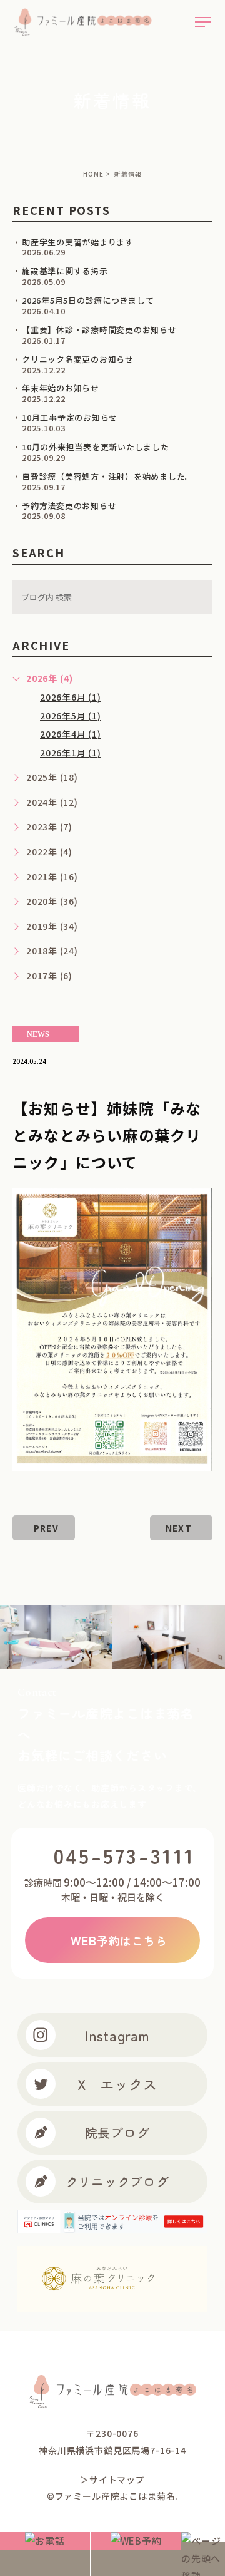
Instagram (117, 2035)
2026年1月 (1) (70, 753)
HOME (93, 174)
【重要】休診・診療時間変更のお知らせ (99, 330)
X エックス (117, 2084)
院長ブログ (117, 2132)
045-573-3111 (125, 1855)
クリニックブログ (117, 2181)
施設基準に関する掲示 (65, 271)
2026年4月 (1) (70, 734)
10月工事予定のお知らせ (70, 417)
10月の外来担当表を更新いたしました (96, 447)
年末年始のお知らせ (61, 388)
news (38, 1034)
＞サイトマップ (112, 2480)
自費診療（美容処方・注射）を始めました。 (108, 476)
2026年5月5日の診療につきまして (88, 300)
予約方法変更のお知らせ (69, 506)
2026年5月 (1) (70, 716)
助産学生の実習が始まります (78, 242)
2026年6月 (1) (70, 697)
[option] (160, 1637)
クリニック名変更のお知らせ (78, 359)
